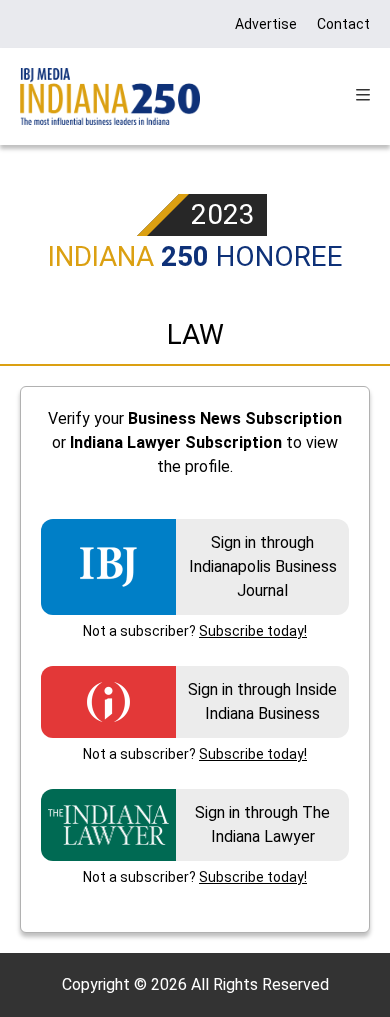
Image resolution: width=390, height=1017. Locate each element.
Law (195, 334)
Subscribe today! (253, 631)
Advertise (266, 24)
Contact (343, 24)
